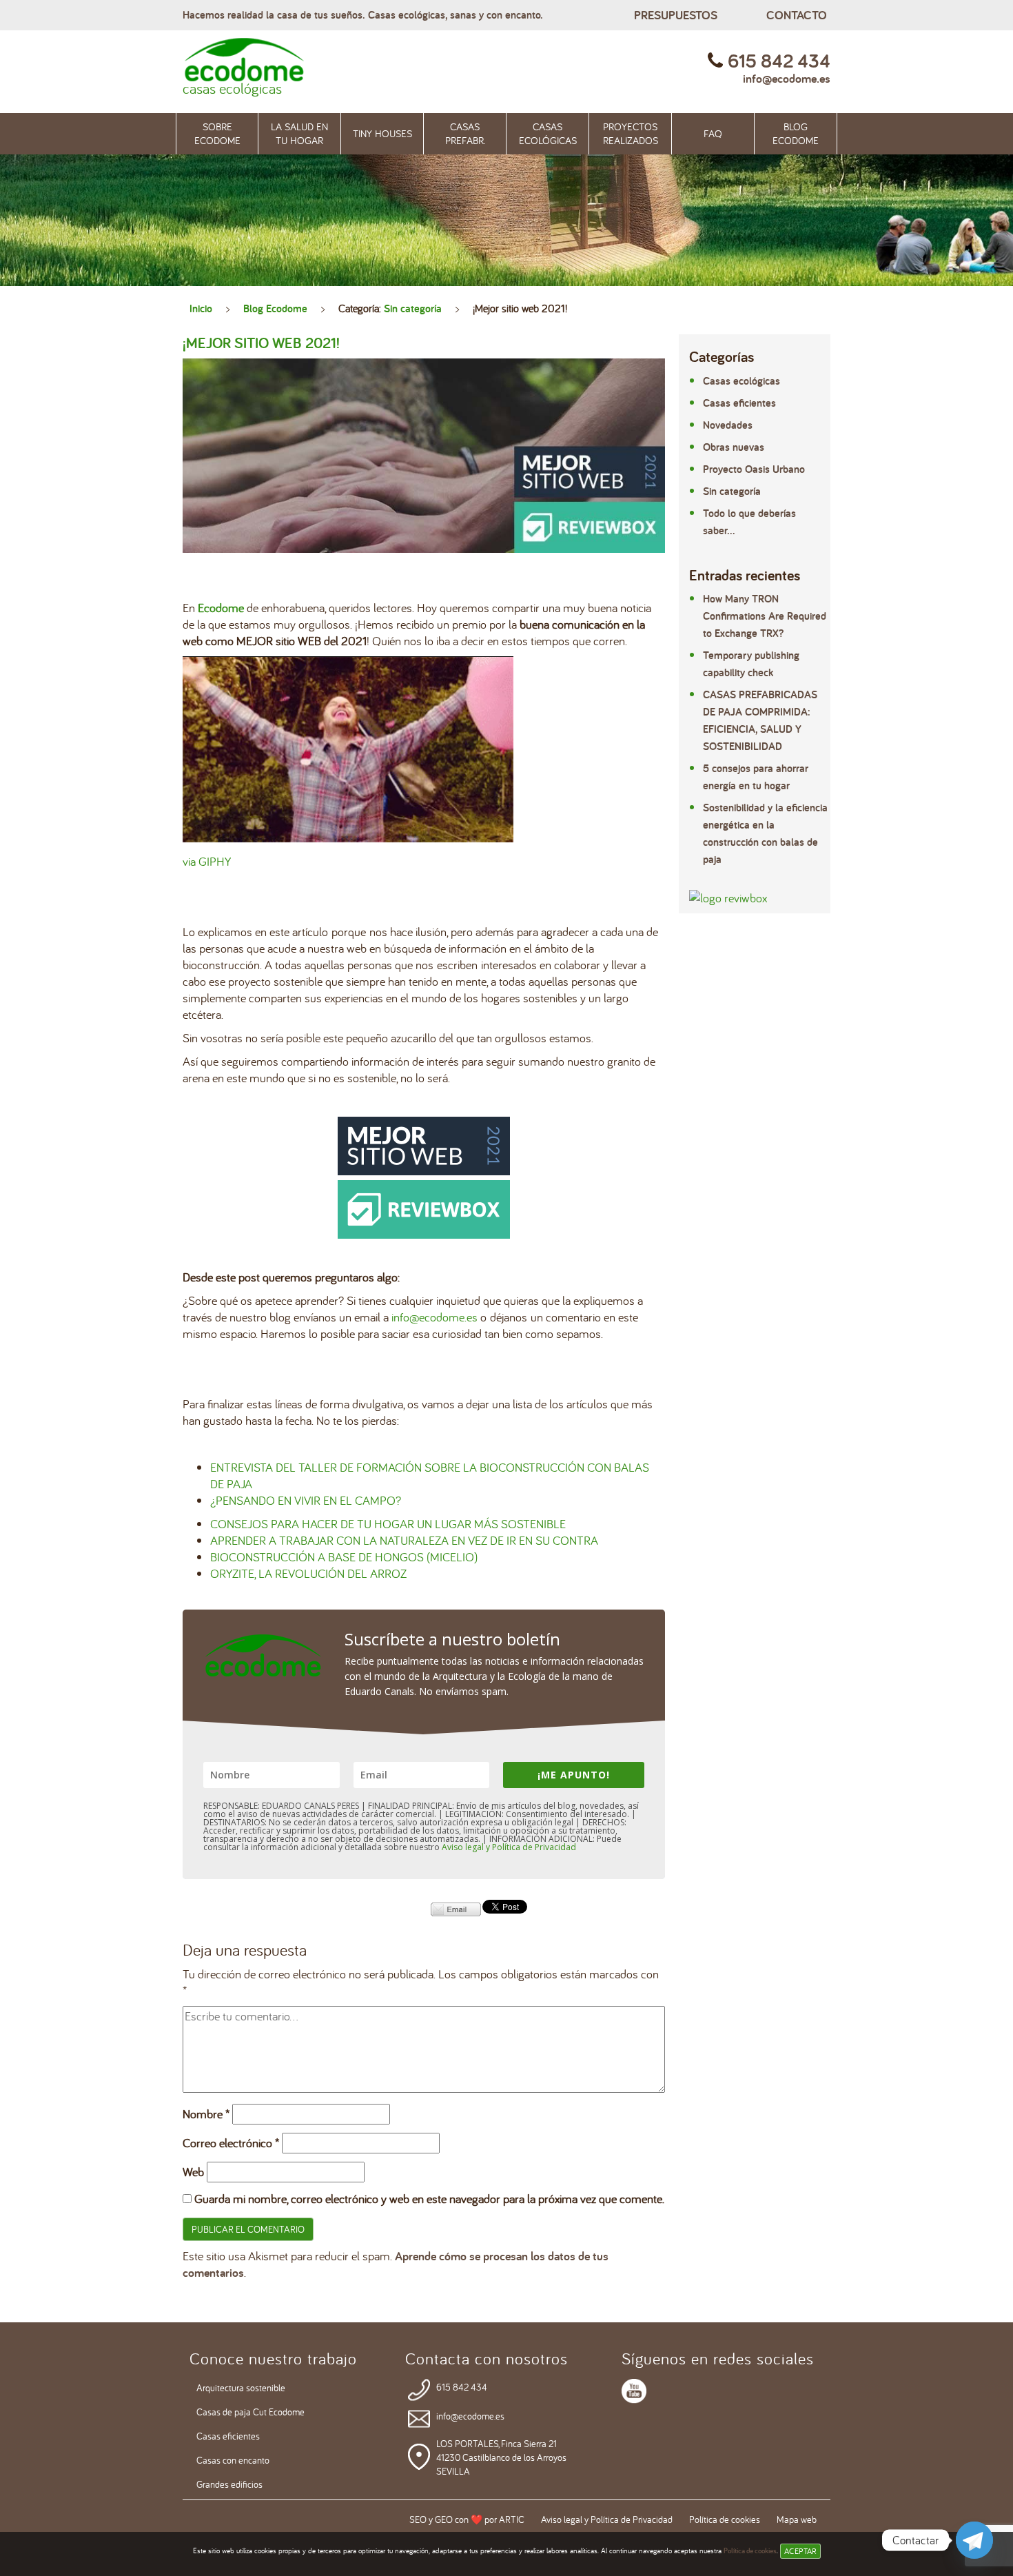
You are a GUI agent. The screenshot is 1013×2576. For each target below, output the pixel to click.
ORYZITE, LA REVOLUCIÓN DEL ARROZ (308, 1573)
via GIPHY (207, 861)
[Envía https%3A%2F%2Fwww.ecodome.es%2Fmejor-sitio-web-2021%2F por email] (456, 1908)
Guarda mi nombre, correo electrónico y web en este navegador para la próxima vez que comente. (429, 2199)
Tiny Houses (382, 133)
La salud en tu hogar (299, 133)
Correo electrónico (231, 2143)
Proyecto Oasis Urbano (754, 469)
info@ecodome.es (787, 78)
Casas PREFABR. (465, 133)
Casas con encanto (233, 2460)
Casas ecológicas (548, 133)
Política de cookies (750, 2550)
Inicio (201, 308)
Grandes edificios (229, 2484)
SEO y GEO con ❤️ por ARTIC (467, 2519)
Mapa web (797, 2519)
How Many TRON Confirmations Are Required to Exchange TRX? (765, 616)
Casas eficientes (739, 403)
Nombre (206, 2114)
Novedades (728, 425)
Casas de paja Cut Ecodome (250, 2412)
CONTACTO (797, 15)
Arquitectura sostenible (241, 2388)
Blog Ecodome (796, 133)
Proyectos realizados (631, 133)
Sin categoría (413, 308)
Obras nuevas (734, 447)
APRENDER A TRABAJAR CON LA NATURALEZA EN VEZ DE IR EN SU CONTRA (404, 1540)
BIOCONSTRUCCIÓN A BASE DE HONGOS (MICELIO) (344, 1557)
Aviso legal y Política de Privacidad (509, 1847)
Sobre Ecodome (217, 133)
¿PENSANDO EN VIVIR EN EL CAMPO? (306, 1500)
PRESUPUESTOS (676, 15)
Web (193, 2172)
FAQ (713, 133)
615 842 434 (462, 2387)
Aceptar (800, 2551)
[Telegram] (974, 2540)
